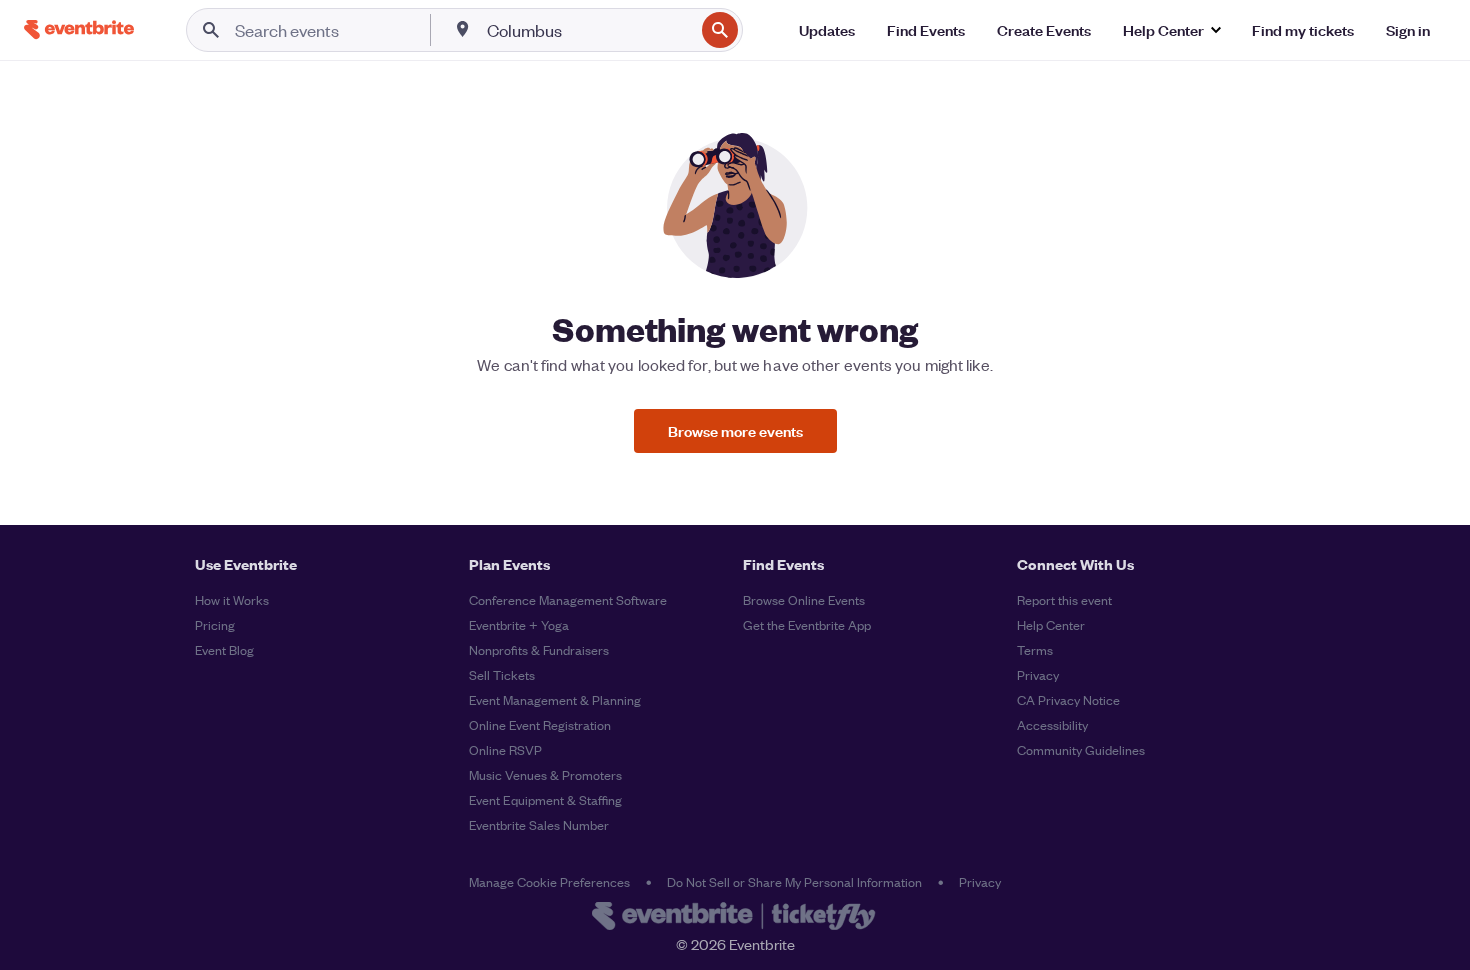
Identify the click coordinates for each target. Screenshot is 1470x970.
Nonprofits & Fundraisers (539, 649)
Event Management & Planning (555, 699)
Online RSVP (505, 749)
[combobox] (588, 30)
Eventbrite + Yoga (519, 624)
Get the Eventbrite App (807, 624)
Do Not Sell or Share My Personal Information (794, 881)
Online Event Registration (540, 724)
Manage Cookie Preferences (549, 881)
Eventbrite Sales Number (539, 824)
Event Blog (224, 649)
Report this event (1064, 599)
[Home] (79, 29)
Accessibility (1052, 724)
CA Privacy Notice (1068, 699)
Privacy (1038, 674)
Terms (1035, 649)
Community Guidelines (1081, 749)
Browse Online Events (804, 599)
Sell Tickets (502, 674)
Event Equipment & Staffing (545, 799)
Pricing (215, 624)
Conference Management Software (568, 599)
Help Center (1051, 624)
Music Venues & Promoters (545, 774)
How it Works (232, 599)
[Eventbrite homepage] (735, 918)
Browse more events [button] (735, 430)
